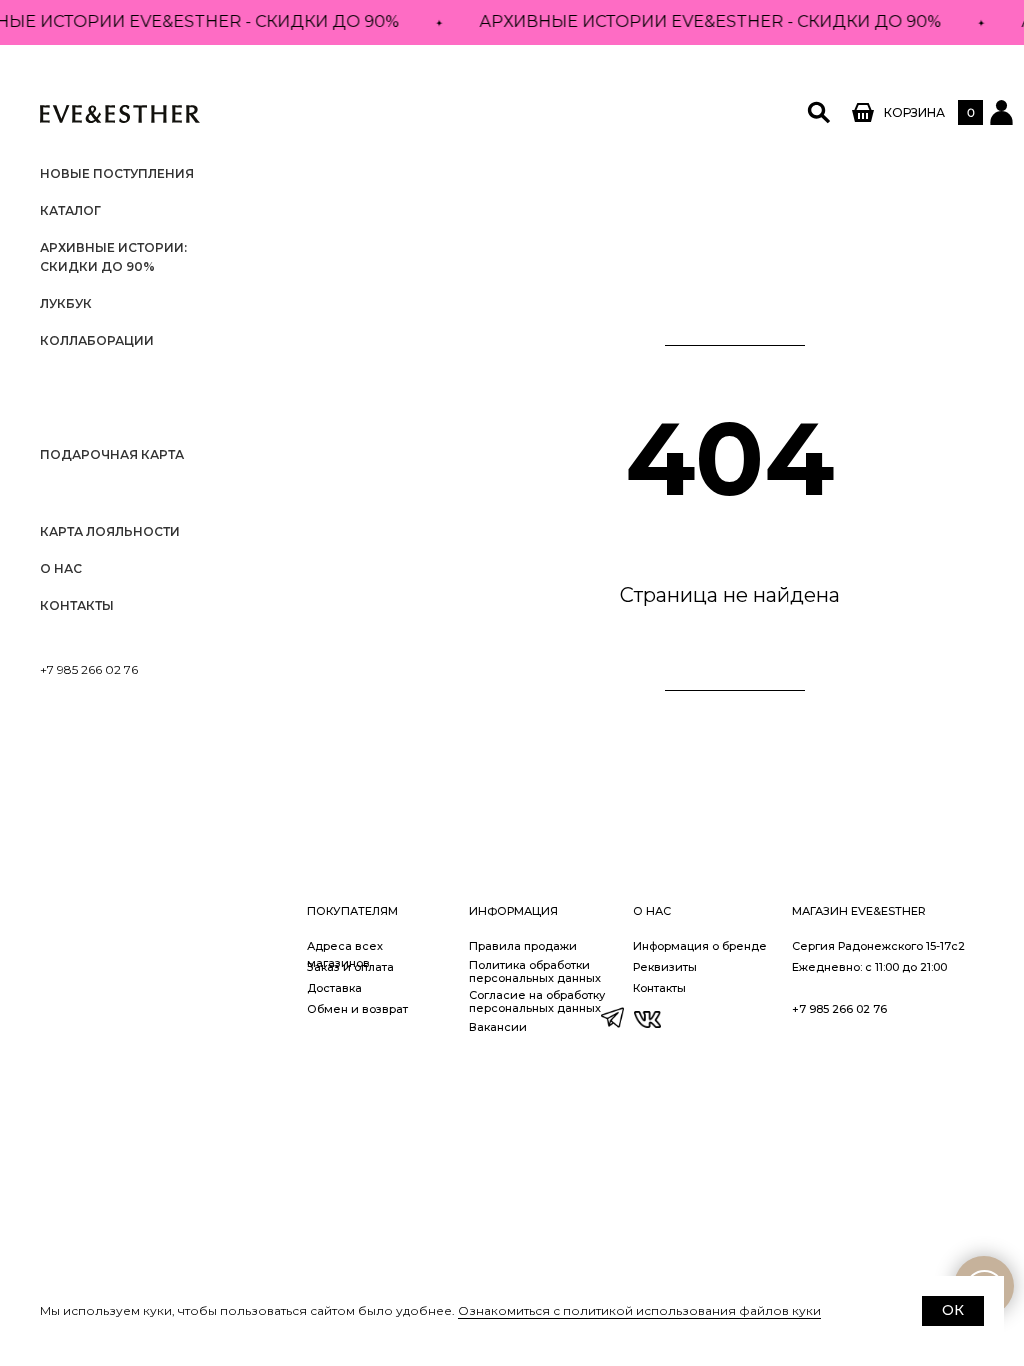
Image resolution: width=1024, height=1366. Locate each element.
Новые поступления (117, 173)
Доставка (334, 988)
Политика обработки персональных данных (535, 971)
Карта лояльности (110, 531)
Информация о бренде (700, 946)
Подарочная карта (112, 454)
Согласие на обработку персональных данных (537, 1001)
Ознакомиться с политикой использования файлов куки (639, 1310)
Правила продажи (523, 946)
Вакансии (498, 1027)
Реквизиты (665, 967)
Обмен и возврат (357, 1009)
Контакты (77, 605)
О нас (61, 568)
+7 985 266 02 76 (89, 669)
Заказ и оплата (350, 967)
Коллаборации (97, 340)
